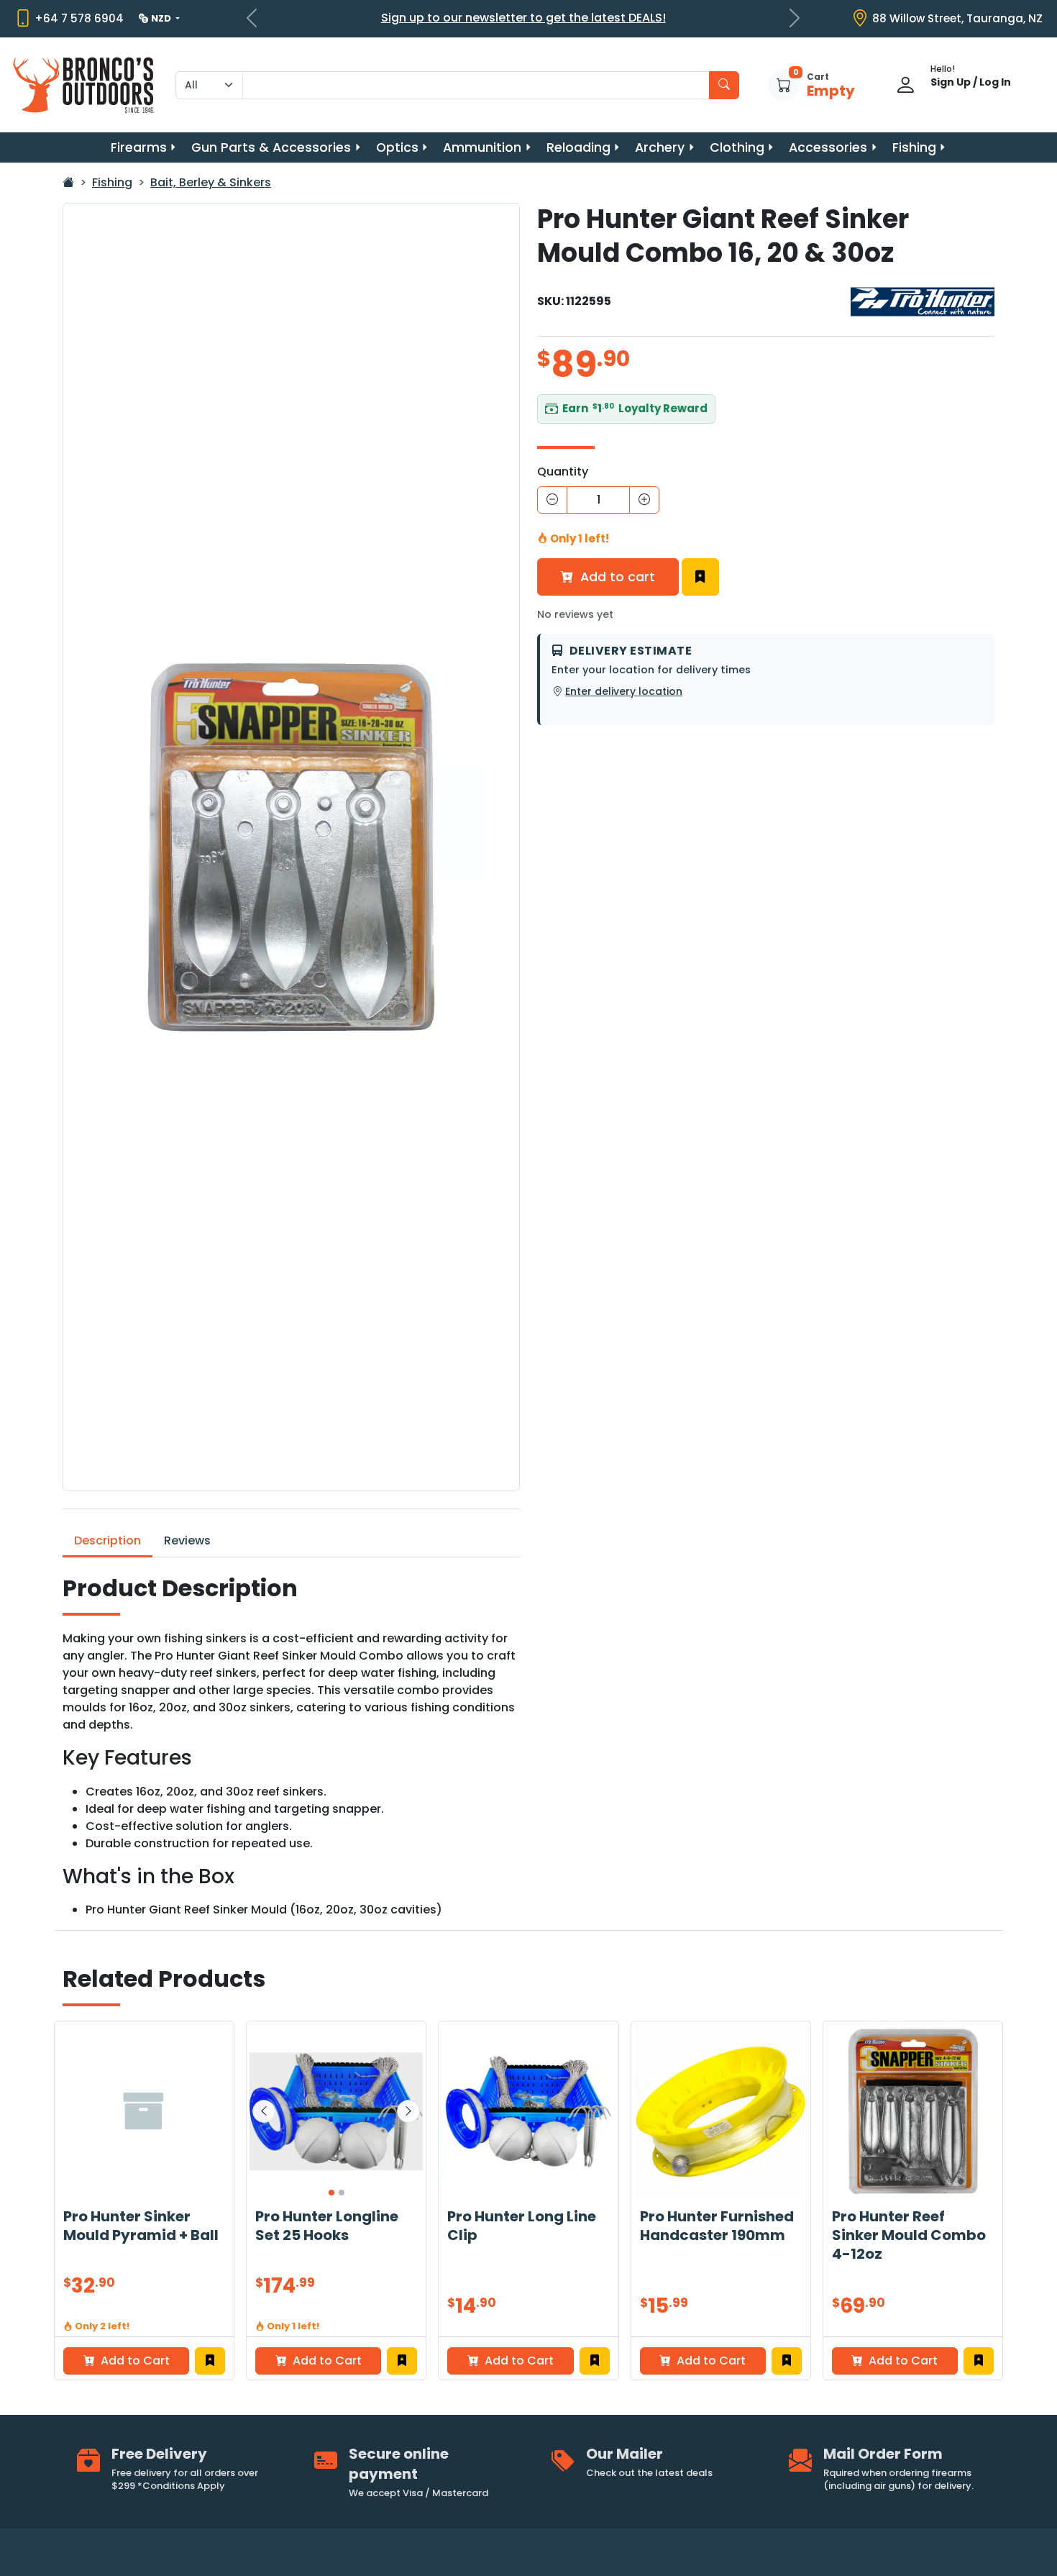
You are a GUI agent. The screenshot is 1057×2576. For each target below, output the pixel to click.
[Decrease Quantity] (552, 500)
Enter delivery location (624, 691)
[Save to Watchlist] (700, 577)
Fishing (914, 147)
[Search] (724, 85)
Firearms (139, 147)
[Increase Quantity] (644, 500)
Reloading (578, 147)
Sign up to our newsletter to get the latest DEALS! (523, 18)
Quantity (563, 472)
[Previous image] (264, 2111)
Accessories (828, 147)
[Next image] (408, 2111)
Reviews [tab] (187, 1540)
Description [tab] (107, 1540)
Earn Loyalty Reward (635, 408)
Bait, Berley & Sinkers (211, 182)
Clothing (737, 147)
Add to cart (616, 577)
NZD (162, 18)
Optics (397, 147)
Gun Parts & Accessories (271, 147)
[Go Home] (68, 182)
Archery (660, 147)
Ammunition (482, 147)
